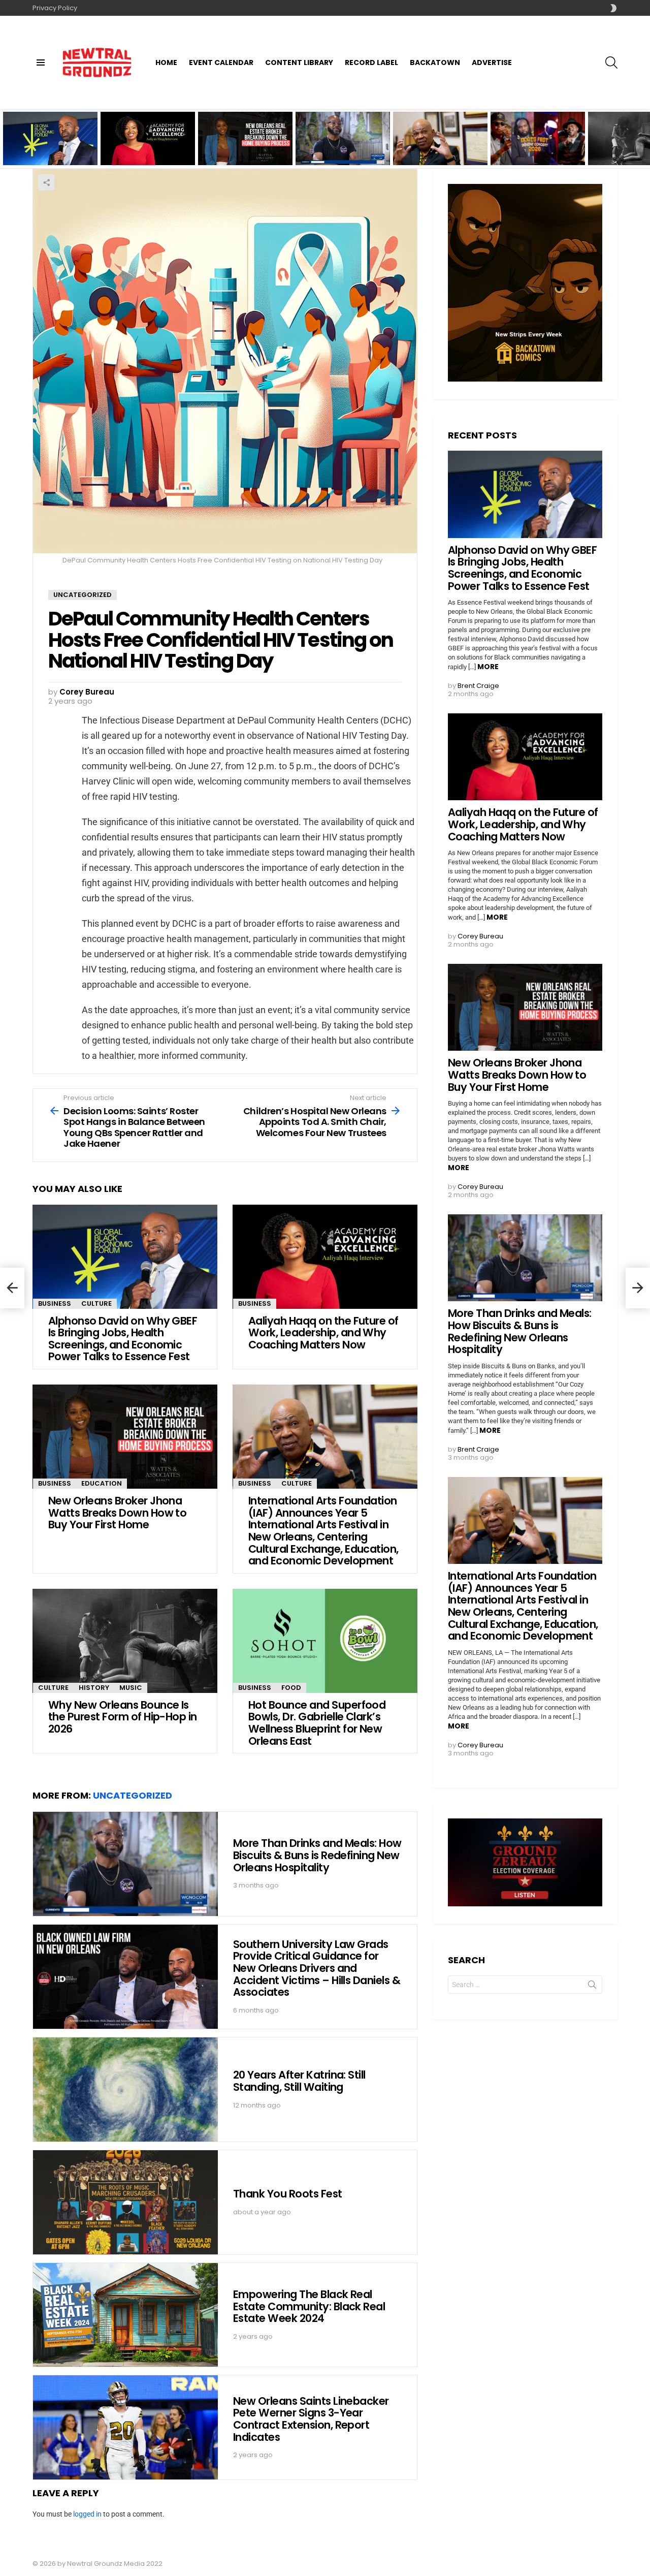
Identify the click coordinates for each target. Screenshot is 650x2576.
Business (55, 1303)
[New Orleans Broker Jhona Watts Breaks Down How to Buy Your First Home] (125, 1437)
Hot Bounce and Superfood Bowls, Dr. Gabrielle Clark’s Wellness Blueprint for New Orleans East (317, 1723)
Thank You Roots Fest (288, 2194)
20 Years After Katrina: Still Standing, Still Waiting (299, 2081)
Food (291, 1688)
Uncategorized (133, 1795)
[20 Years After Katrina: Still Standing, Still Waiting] (125, 2090)
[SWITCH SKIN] (613, 8)
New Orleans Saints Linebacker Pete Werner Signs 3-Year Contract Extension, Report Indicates (311, 2419)
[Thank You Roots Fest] (125, 2202)
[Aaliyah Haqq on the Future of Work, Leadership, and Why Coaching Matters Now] (325, 1257)
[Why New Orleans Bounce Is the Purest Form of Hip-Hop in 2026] (125, 1641)
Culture (96, 1303)
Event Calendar (221, 62)
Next (645, 138)
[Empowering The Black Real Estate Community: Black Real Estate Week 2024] (125, 2315)
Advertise (492, 62)
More (488, 667)
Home (166, 62)
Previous (5, 138)
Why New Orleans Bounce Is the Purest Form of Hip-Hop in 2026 (123, 1717)
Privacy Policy (55, 8)
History (94, 1688)
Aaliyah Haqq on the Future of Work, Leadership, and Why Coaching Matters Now (144, 148)
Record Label (371, 62)
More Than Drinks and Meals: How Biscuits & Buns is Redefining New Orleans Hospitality (336, 148)
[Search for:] (525, 1985)
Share (46, 182)
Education (102, 1483)
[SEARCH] (611, 62)
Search (592, 1987)
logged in (87, 2514)
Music (131, 1688)
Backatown (435, 62)
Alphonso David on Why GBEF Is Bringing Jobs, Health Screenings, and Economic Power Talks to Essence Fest (50, 145)
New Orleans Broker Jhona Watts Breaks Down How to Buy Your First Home (241, 148)
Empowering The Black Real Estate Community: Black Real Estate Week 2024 (309, 2306)
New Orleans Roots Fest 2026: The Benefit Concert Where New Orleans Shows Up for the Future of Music (538, 145)
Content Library (299, 62)
